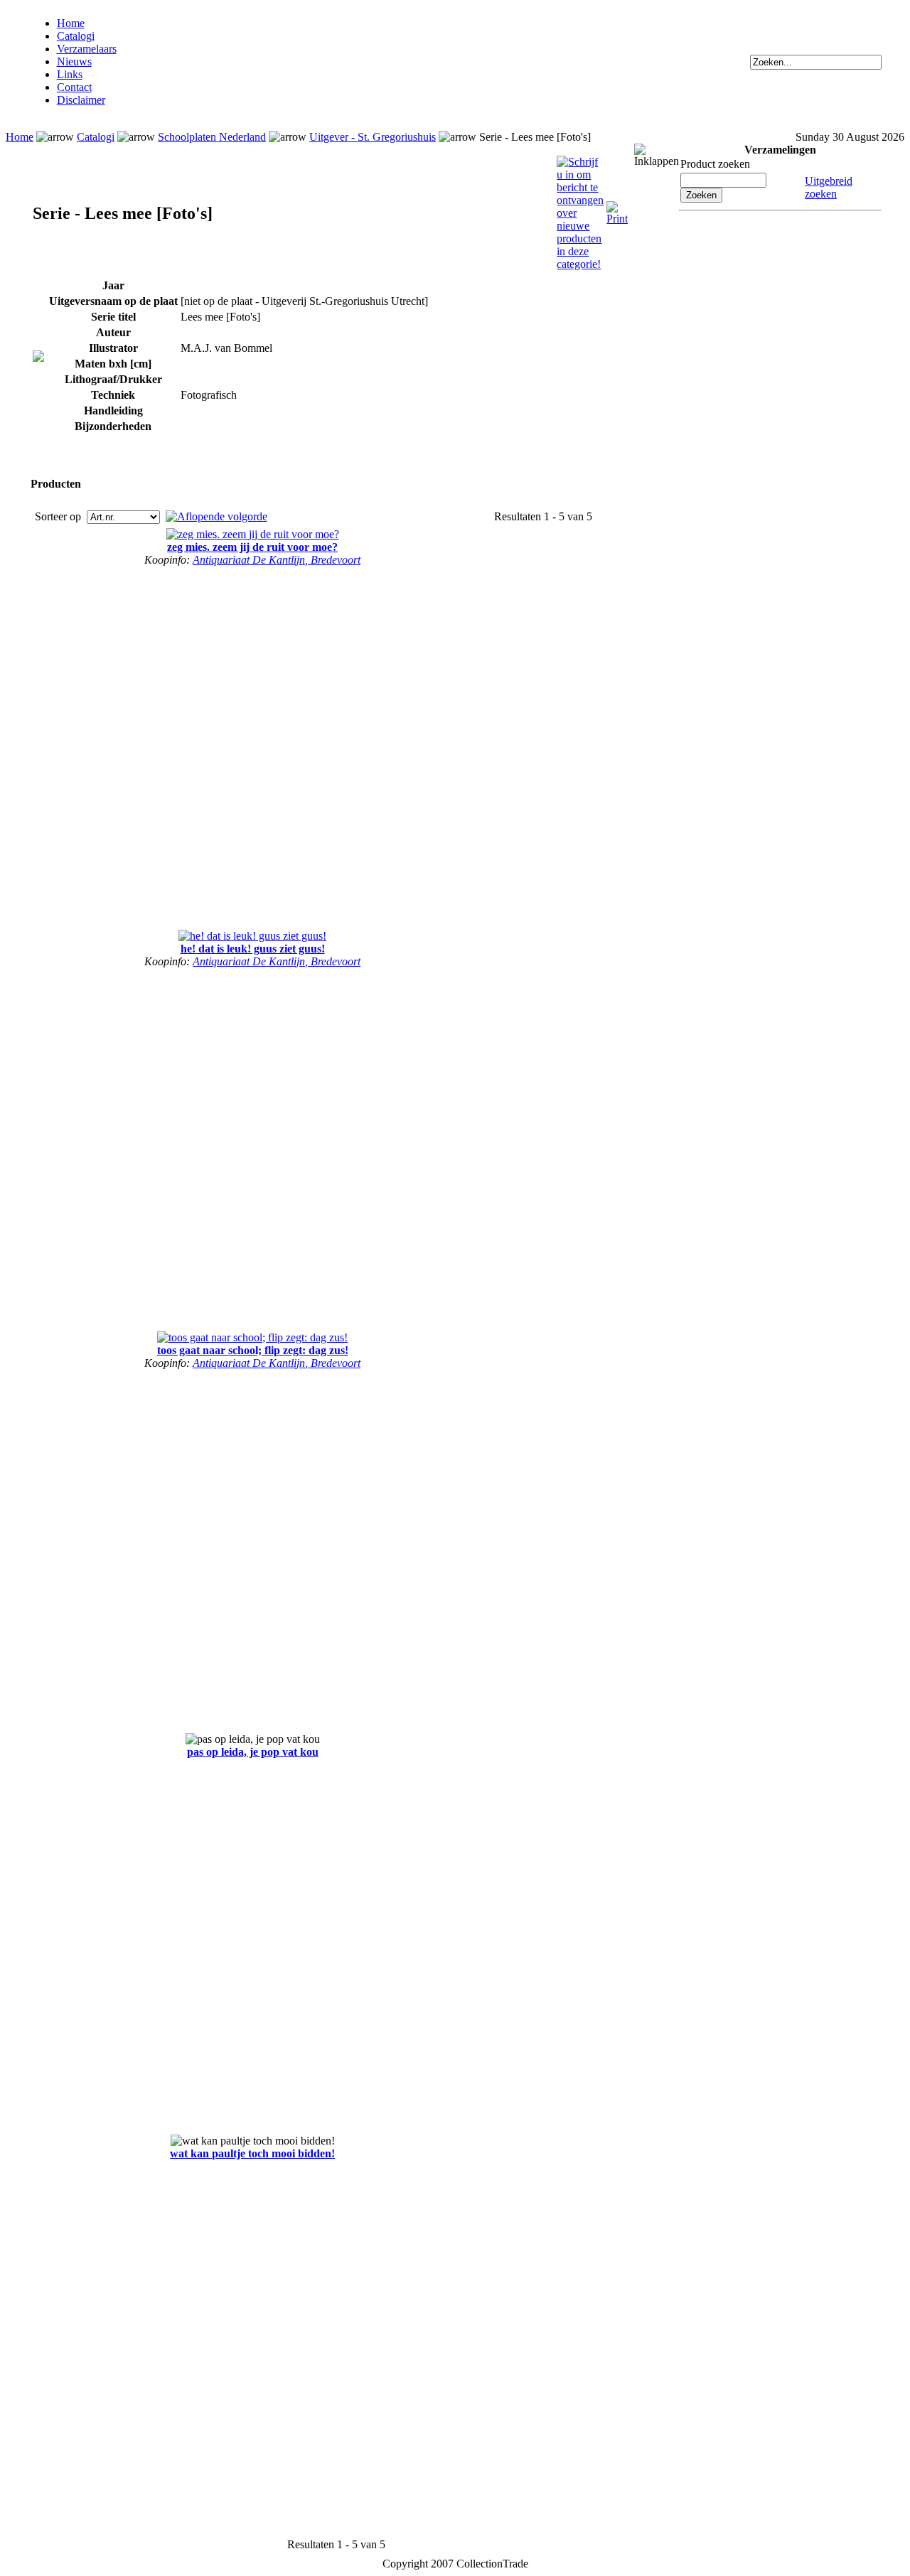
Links (70, 74)
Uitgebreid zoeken (829, 187)
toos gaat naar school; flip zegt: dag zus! (253, 1350)
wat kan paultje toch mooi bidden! (252, 2153)
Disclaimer (81, 100)
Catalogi (76, 36)
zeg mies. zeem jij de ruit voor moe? (252, 547)
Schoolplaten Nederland (212, 137)
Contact (74, 87)
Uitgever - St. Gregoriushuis (373, 137)
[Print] (617, 207)
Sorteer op (59, 516)
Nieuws (74, 61)
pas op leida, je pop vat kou (253, 1752)
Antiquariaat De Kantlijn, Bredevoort (277, 560)
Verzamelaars (87, 49)
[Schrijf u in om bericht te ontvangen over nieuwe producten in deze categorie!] (580, 162)
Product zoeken (715, 164)
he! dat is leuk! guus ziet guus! (253, 949)
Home (71, 23)
